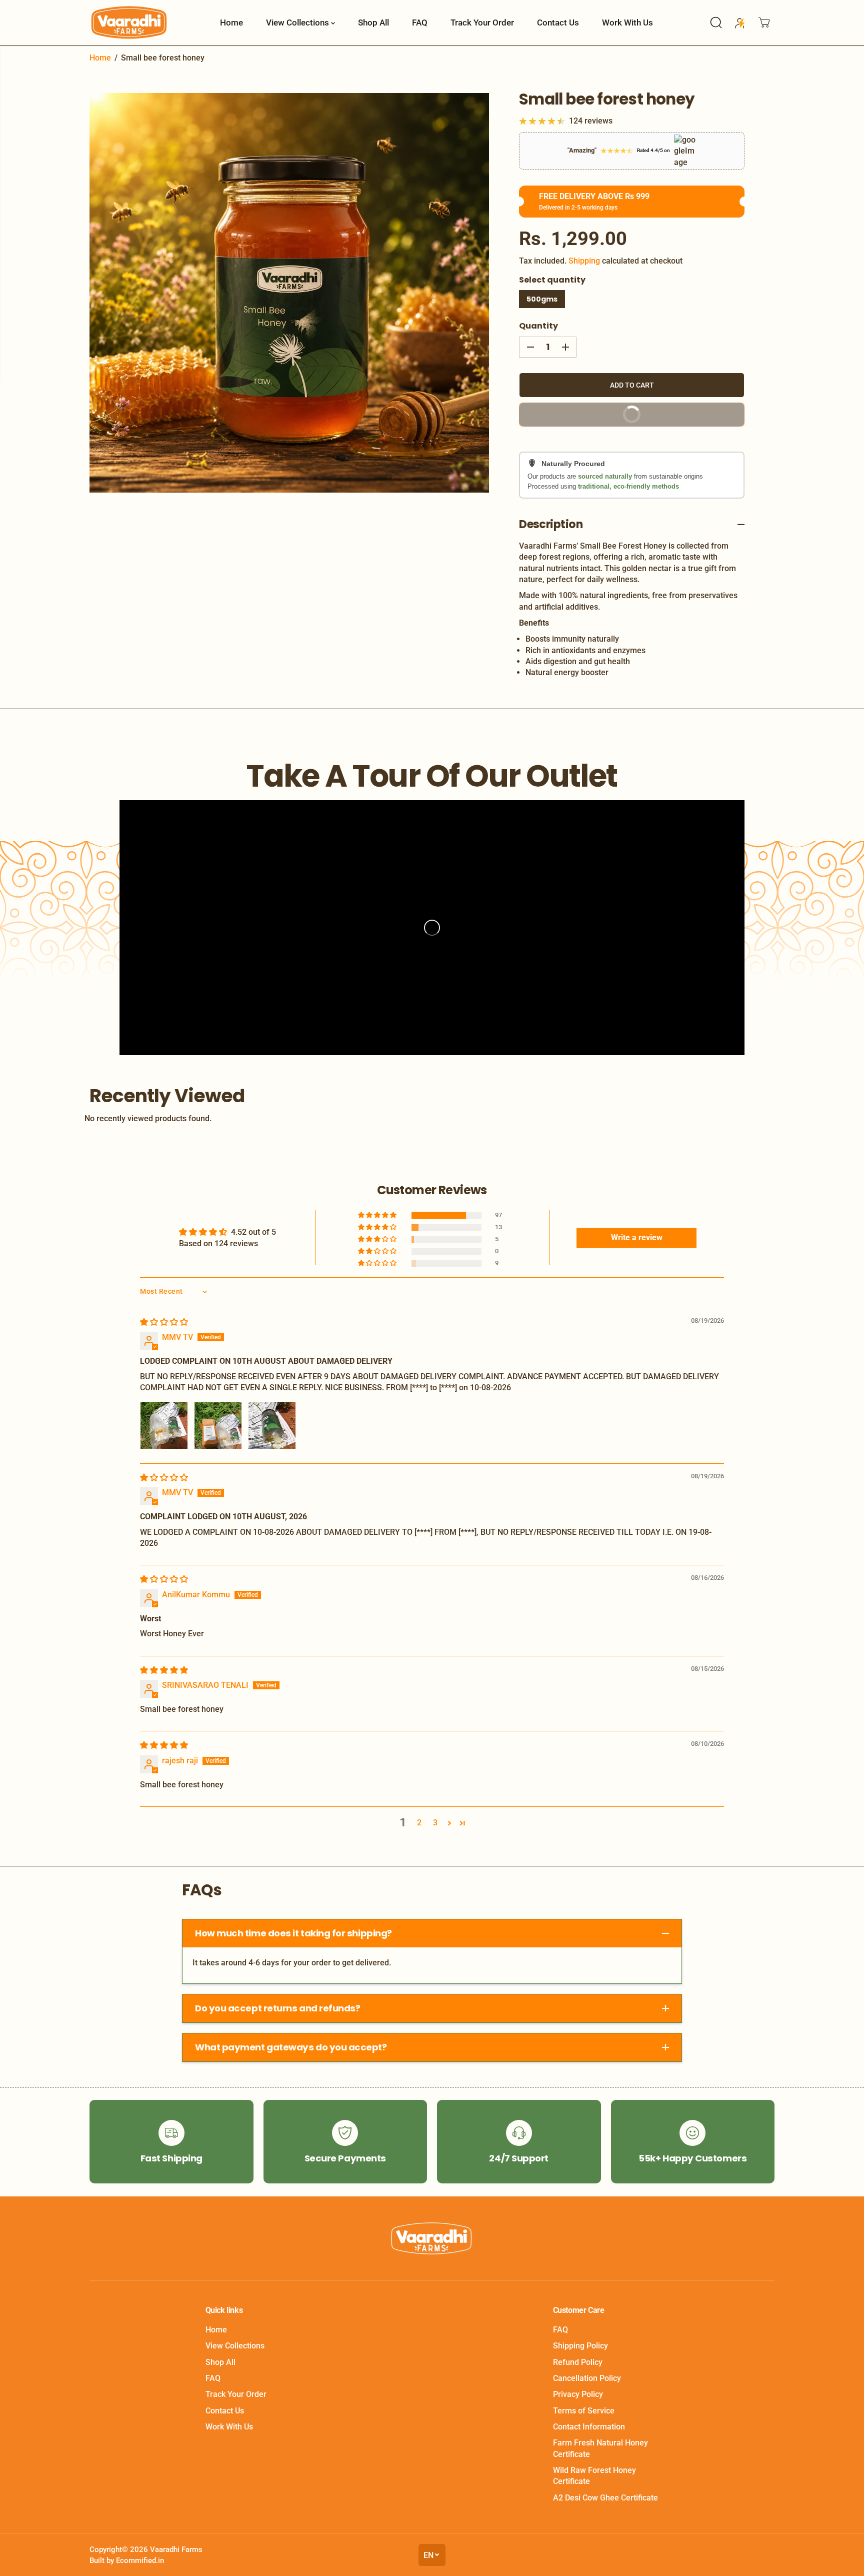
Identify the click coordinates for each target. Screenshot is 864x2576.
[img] (164, 1322)
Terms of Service (584, 2411)
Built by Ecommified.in (127, 2560)
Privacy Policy (578, 2394)
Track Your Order (482, 23)
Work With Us (627, 23)
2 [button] (419, 1823)
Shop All (373, 23)
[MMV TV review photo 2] (218, 1425)
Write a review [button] (637, 1237)
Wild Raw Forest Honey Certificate (594, 2476)
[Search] (716, 23)
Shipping (584, 261)
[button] (378, 1215)
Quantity (538, 326)
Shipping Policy (580, 2346)
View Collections (298, 23)
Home (231, 23)
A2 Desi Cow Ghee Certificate (605, 2498)
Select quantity (552, 280)
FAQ (420, 23)
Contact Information (589, 2427)
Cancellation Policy (587, 2378)
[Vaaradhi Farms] (129, 23)
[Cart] (764, 23)
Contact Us (558, 23)
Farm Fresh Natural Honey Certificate (600, 2448)
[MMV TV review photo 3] (272, 1425)
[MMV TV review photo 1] (164, 1425)
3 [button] (435, 1823)
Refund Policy (578, 2362)
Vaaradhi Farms (176, 2549)
